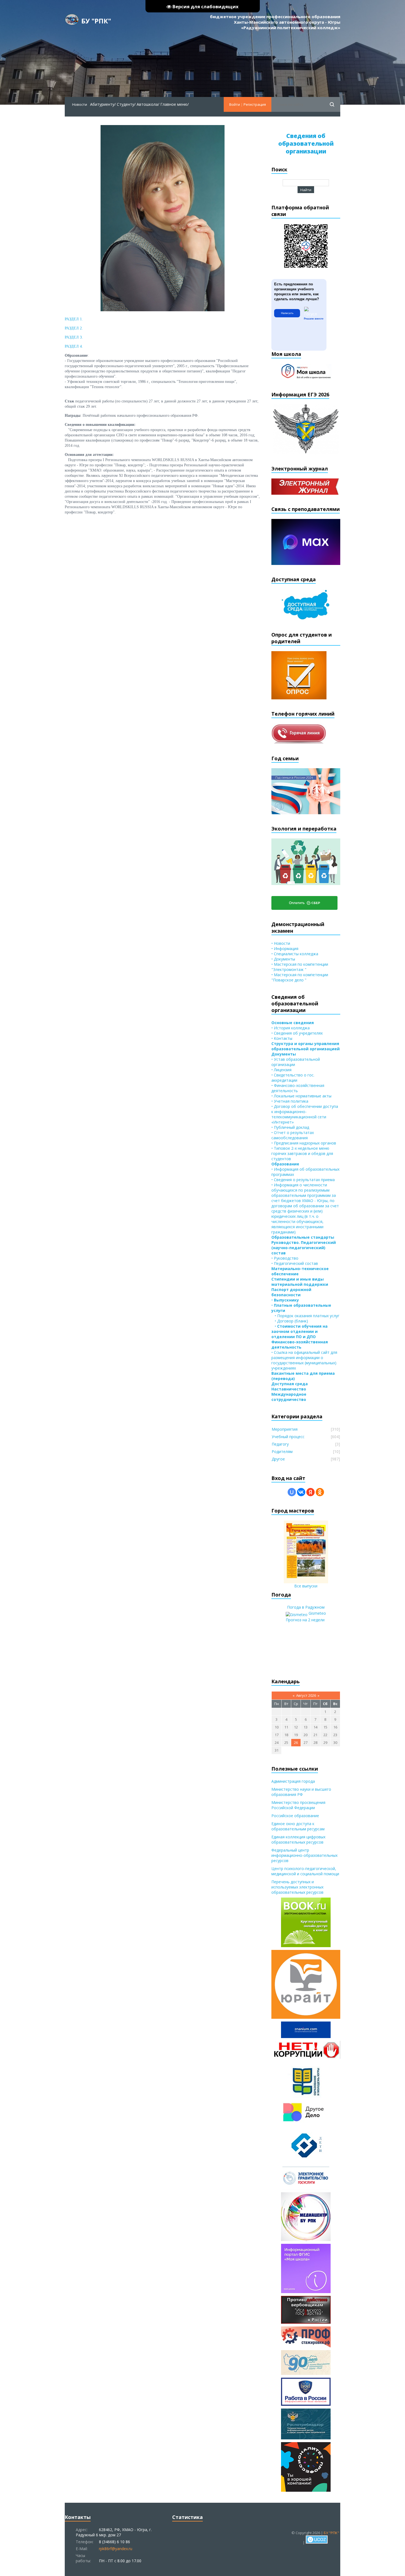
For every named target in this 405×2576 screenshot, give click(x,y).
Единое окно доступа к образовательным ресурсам (298, 1826)
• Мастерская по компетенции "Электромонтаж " (300, 967)
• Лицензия (281, 1070)
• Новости (281, 943)
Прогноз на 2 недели (305, 1620)
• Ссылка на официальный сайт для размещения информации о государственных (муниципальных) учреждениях (304, 1360)
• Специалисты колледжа (295, 954)
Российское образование (295, 1816)
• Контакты (282, 1038)
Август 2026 (306, 1695)
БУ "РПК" (96, 21)
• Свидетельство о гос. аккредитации (293, 1078)
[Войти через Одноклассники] (320, 1492)
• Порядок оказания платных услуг (305, 1316)
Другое (278, 1459)
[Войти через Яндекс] (310, 1492)
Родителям (282, 1451)
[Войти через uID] (292, 1492)
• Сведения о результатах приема (303, 1180)
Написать (287, 313)
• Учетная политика (290, 1101)
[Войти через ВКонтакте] (301, 1492)
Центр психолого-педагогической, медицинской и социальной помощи (305, 1871)
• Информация (285, 949)
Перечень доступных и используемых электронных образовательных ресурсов (297, 1887)
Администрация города (293, 1781)
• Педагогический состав (295, 1263)
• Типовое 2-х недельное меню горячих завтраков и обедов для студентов (302, 1153)
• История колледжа (291, 1028)
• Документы (283, 959)
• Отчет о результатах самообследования (293, 1135)
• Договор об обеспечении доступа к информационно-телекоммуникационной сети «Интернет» (305, 1114)
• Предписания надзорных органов (304, 1143)
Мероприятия (285, 1429)
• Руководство (285, 1258)
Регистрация (255, 104)
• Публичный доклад (290, 1127)
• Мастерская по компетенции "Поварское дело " (300, 977)
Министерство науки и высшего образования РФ (301, 1792)
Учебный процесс (288, 1437)
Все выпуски (306, 1586)
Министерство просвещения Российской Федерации (298, 1805)
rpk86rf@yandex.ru (116, 2549)
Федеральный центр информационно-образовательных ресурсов (304, 1855)
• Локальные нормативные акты (301, 1096)
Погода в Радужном (306, 1607)
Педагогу (280, 1444)
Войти (235, 104)
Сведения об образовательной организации (306, 144)
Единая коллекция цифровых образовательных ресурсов (298, 1839)
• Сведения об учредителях (297, 1033)
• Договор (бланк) (290, 1321)
